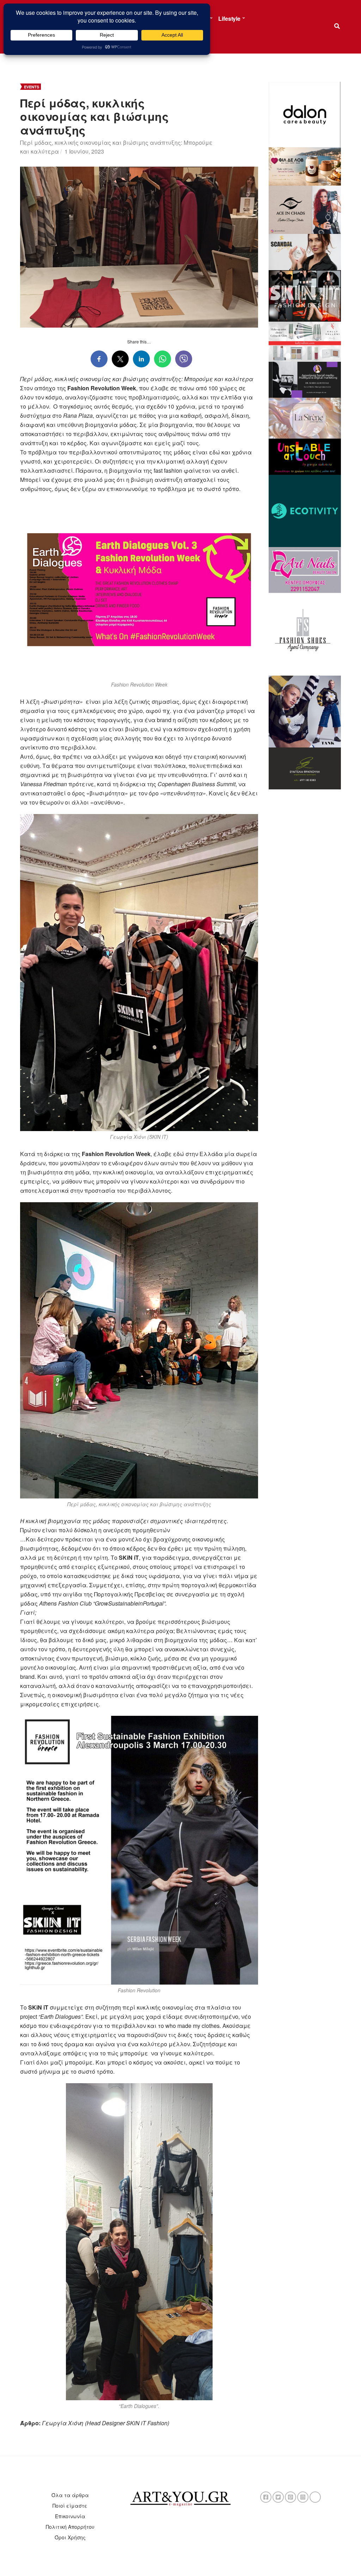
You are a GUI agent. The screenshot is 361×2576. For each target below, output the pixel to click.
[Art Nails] (305, 569)
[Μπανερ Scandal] (305, 251)
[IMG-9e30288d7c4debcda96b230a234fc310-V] (305, 456)
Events (32, 87)
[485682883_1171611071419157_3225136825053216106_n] (305, 710)
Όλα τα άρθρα (70, 2495)
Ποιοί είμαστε (70, 2506)
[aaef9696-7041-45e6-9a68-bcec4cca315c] (305, 417)
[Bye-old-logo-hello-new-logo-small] (305, 510)
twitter (278, 2497)
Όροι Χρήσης (70, 2537)
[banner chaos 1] (305, 209)
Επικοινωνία (70, 2516)
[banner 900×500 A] (305, 341)
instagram (303, 2497)
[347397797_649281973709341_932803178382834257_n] (305, 768)
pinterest (290, 2497)
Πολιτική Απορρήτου (70, 2527)
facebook (266, 2497)
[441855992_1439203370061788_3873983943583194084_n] (305, 295)
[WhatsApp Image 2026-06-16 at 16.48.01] (305, 166)
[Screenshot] (305, 114)
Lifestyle (229, 18)
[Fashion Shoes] (305, 633)
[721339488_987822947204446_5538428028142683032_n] (305, 379)
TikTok (315, 2497)
